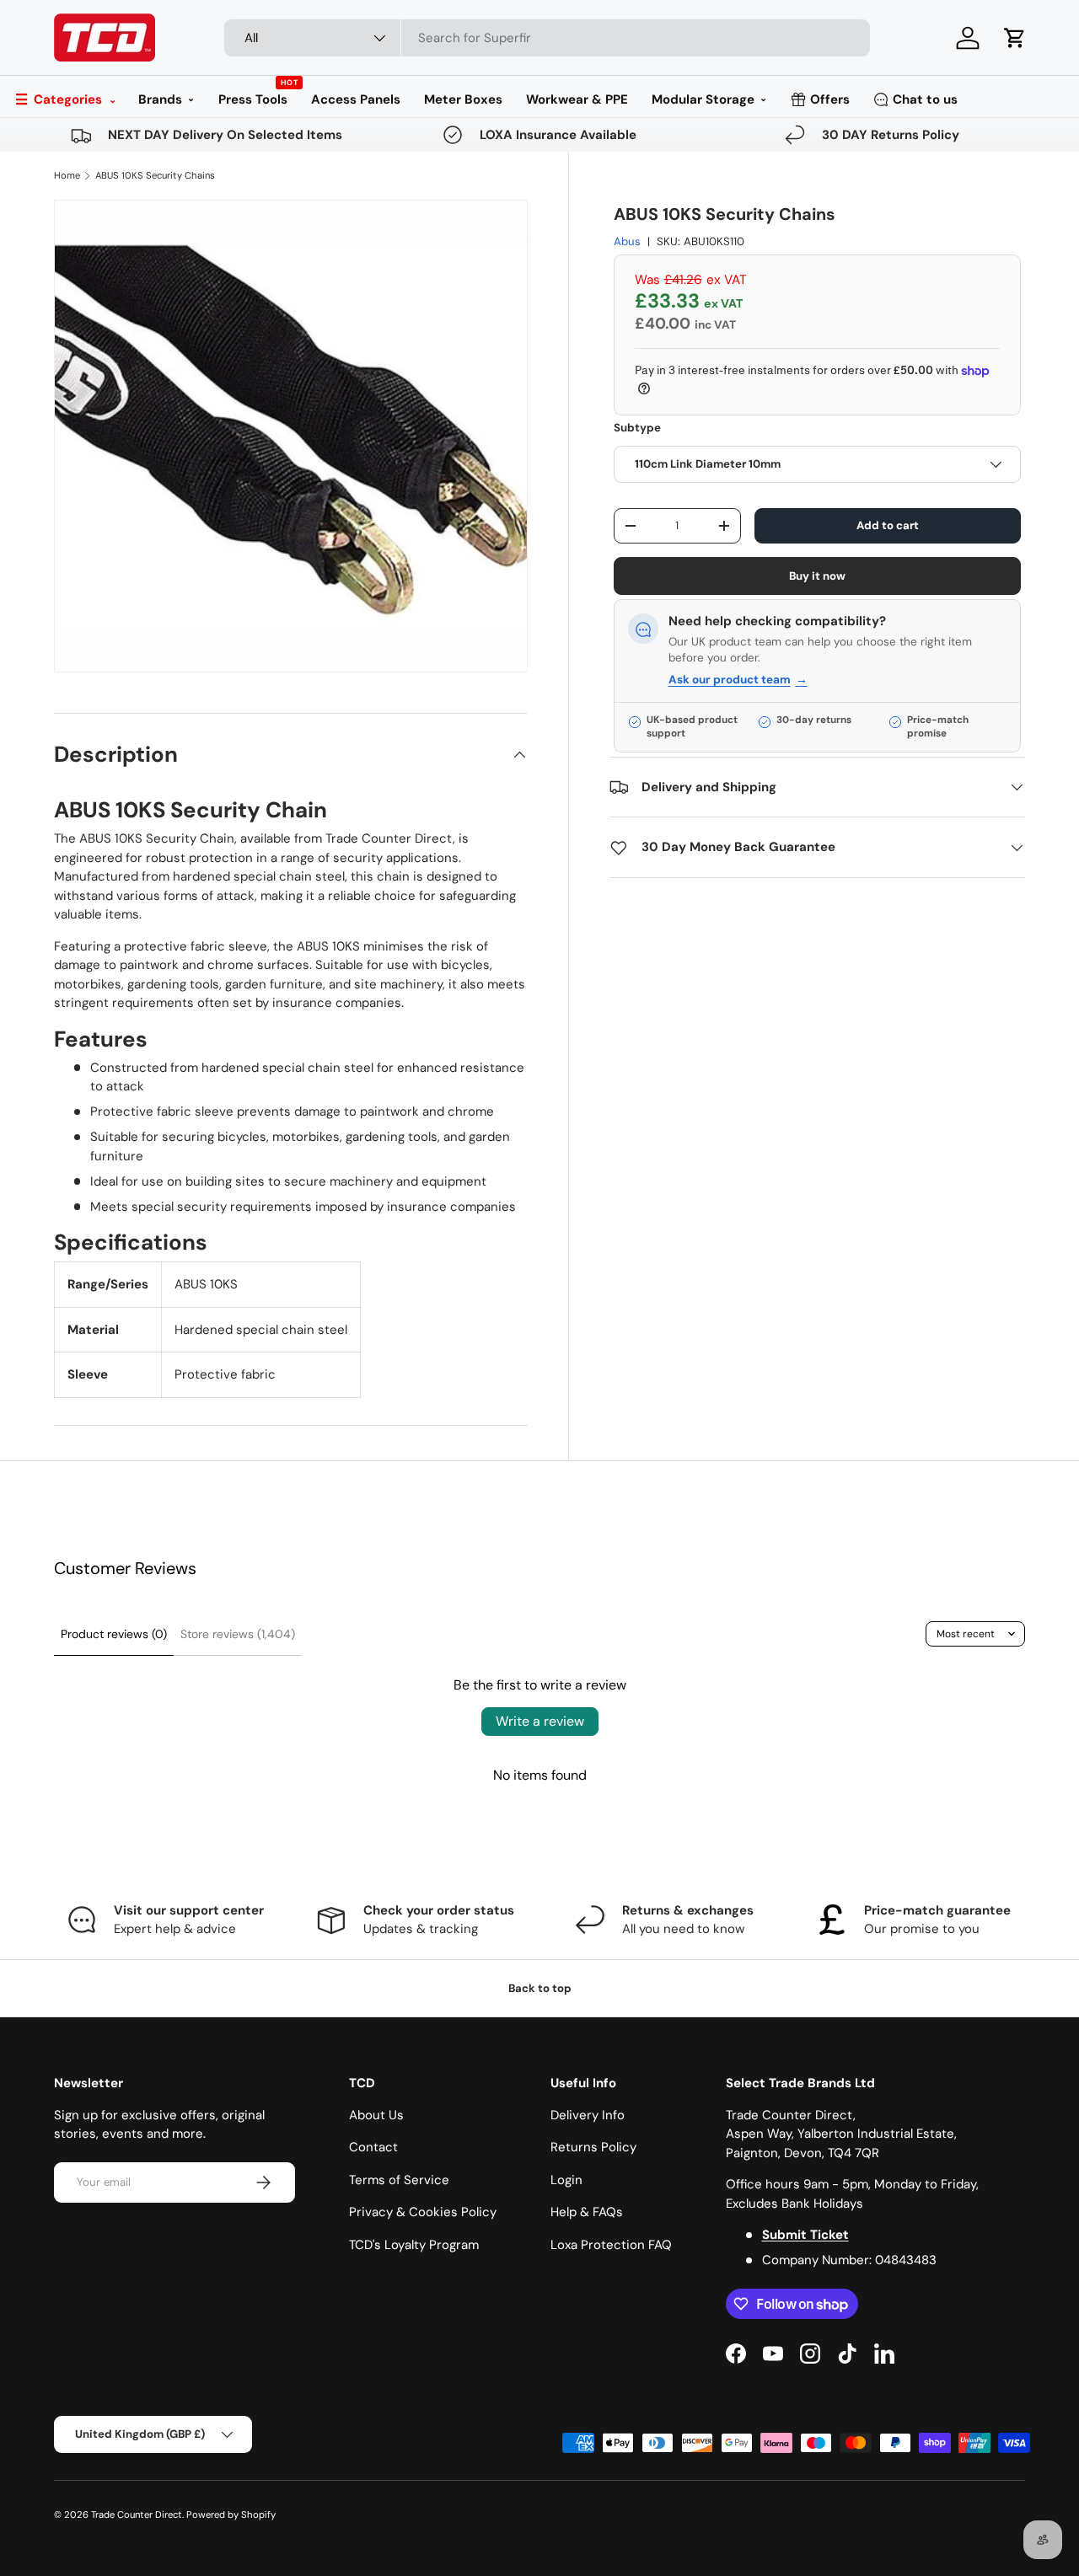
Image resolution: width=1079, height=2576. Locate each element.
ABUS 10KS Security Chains (155, 175)
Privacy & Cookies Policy (423, 2212)
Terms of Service (399, 2180)
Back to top (540, 1988)
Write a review (540, 1721)
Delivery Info (588, 2115)
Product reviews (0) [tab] (114, 1634)
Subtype (637, 428)
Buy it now (817, 576)
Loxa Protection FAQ (611, 2245)
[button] (1015, 38)
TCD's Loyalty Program (414, 2245)
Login (566, 2180)
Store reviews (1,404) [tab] (238, 1634)
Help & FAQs (587, 2212)
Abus (627, 242)
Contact (373, 2147)
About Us (376, 2115)
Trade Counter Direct (137, 2514)
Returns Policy (593, 2147)
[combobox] (548, 38)
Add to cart (888, 525)
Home (67, 175)
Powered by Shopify (231, 2514)
